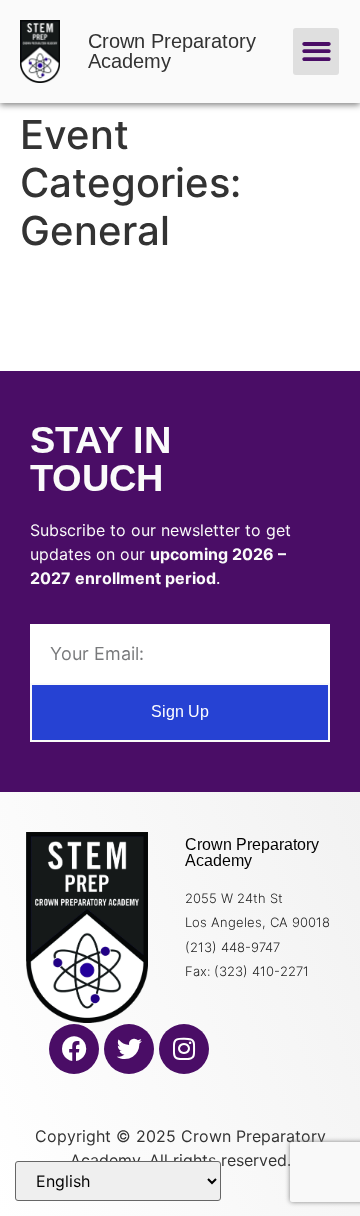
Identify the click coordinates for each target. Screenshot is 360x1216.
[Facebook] (74, 1049)
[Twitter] (129, 1049)
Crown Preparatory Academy (172, 51)
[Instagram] (184, 1049)
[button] (316, 51)
